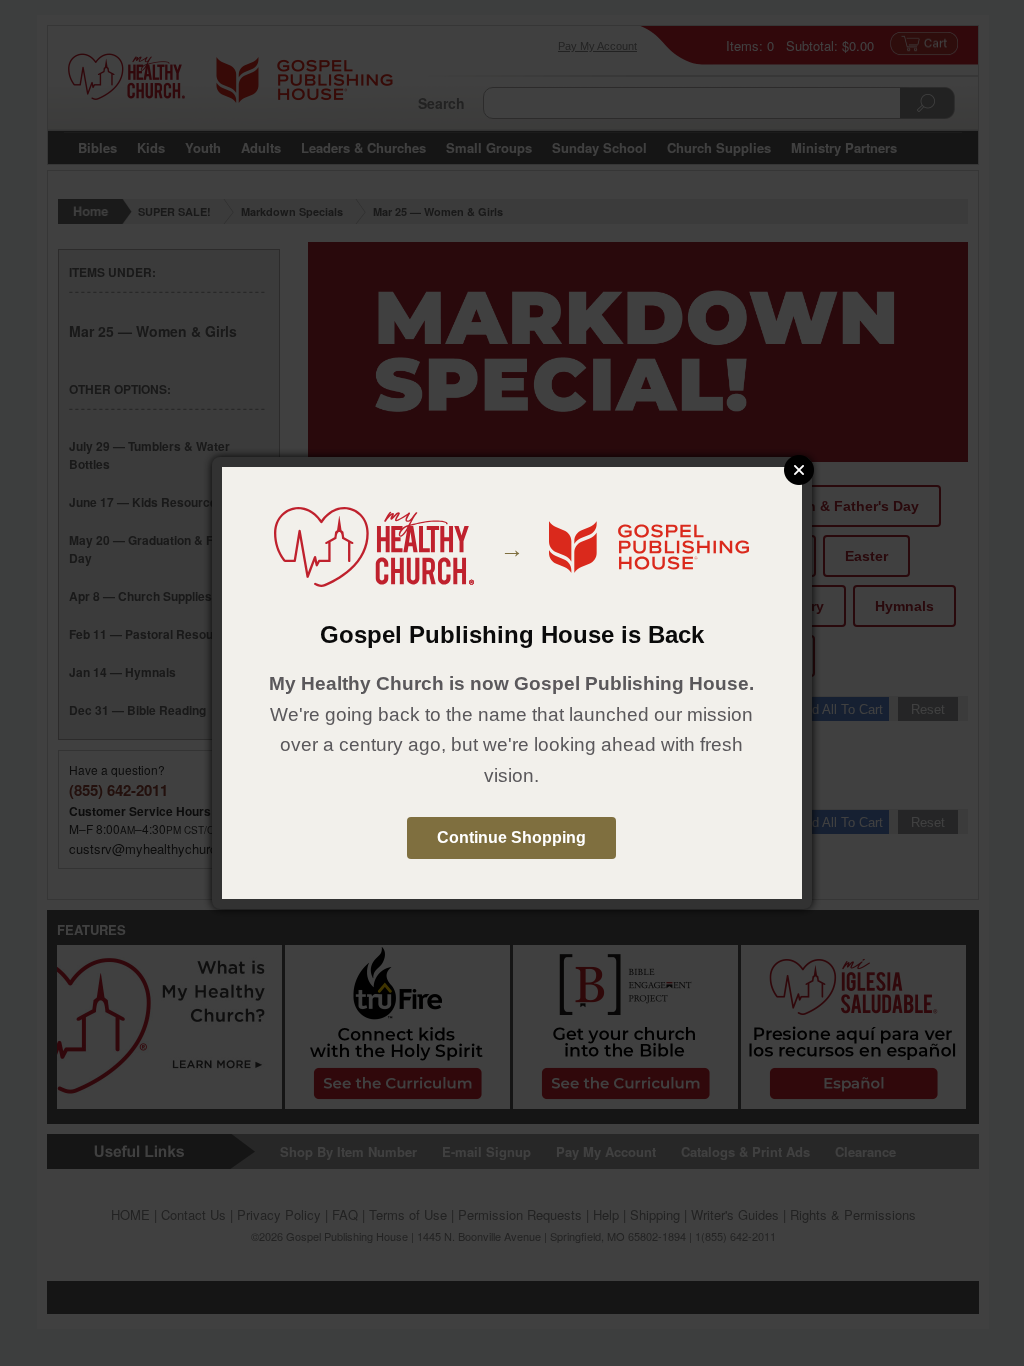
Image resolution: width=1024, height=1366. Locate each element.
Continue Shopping (511, 837)
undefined (799, 470)
